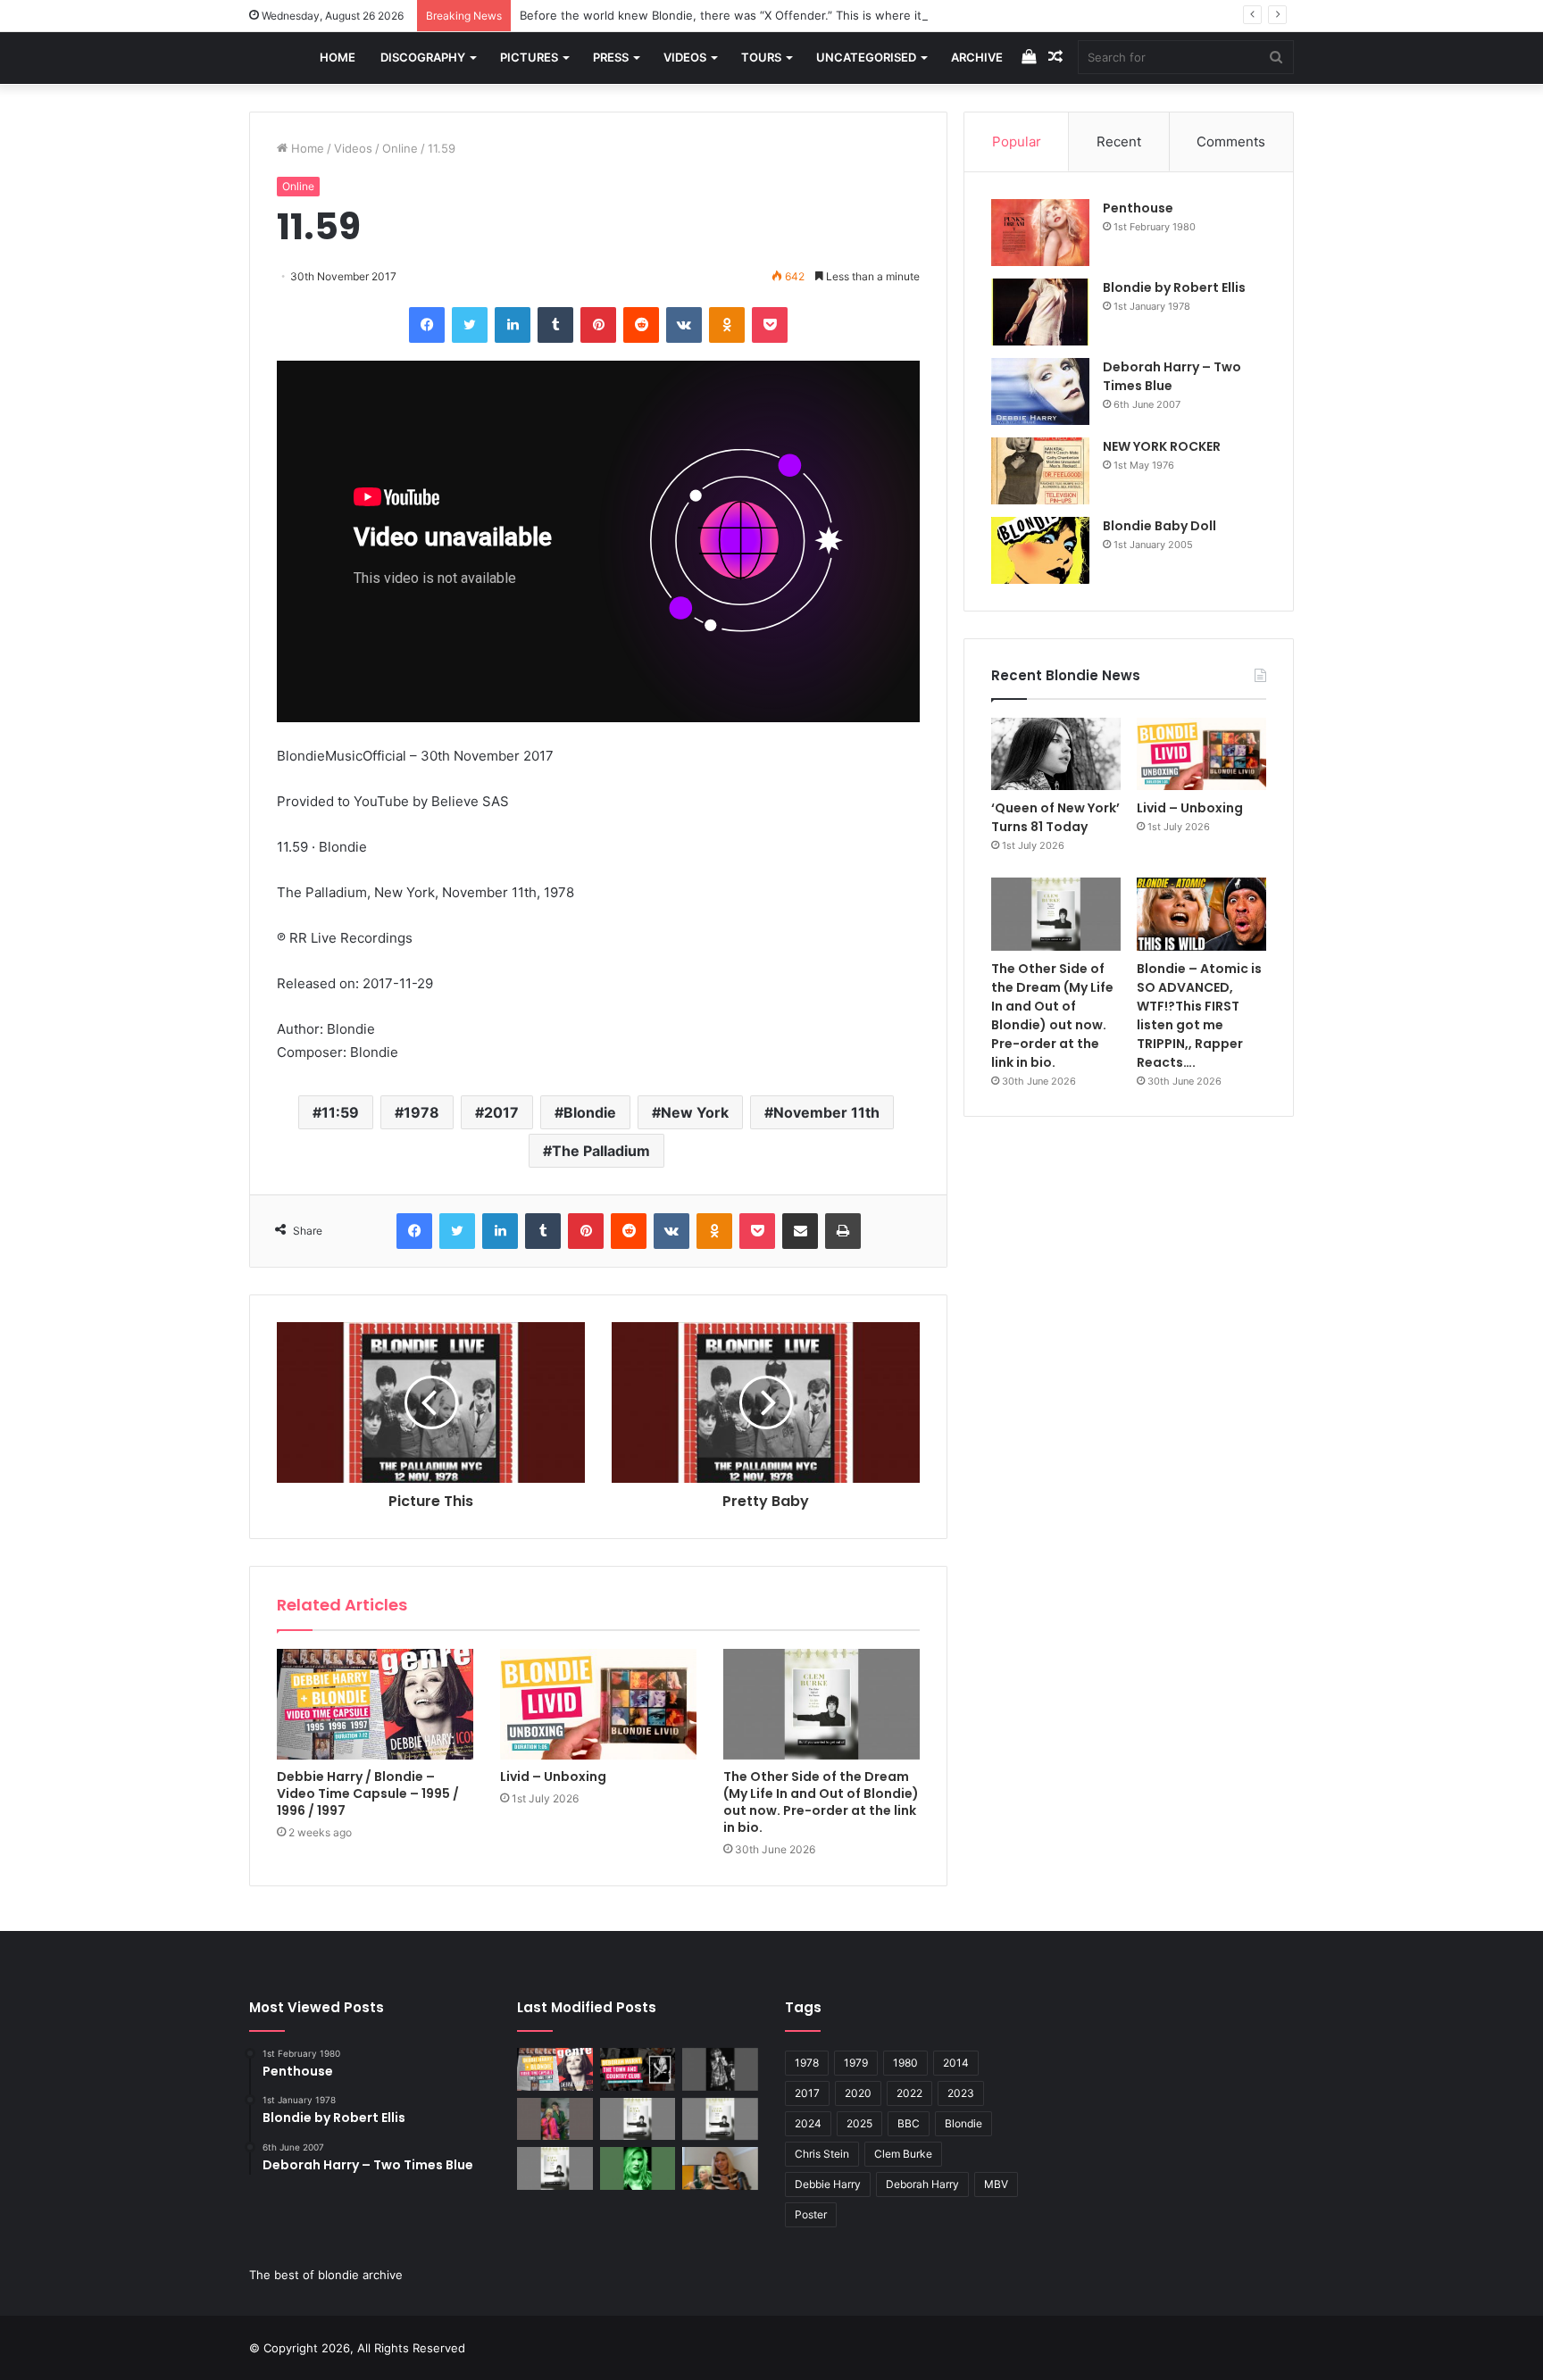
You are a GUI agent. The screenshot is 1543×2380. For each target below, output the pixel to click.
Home (338, 57)
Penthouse (1138, 208)
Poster (811, 2214)
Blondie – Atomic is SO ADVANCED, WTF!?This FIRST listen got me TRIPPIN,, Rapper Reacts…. (1199, 1015)
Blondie (590, 1112)
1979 (856, 2063)
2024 (808, 2123)
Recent (1119, 141)
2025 (859, 2123)
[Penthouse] (1040, 233)
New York (695, 1112)
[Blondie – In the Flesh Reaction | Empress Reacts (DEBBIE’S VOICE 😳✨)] (720, 2168)
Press (611, 57)
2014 (956, 2063)
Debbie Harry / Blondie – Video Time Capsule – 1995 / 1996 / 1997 (368, 1793)
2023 (961, 2093)
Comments (1231, 141)
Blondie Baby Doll (1159, 526)
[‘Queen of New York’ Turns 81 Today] (1056, 754)
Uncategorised (866, 57)
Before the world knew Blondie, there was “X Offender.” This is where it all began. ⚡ (758, 15)
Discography (423, 57)
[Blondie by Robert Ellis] (1040, 312)
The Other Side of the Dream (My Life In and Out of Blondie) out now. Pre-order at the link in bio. (821, 1802)
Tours (761, 57)
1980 (905, 2063)
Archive (977, 57)
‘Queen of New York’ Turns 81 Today (1055, 817)
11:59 (340, 1112)
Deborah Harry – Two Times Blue (1172, 376)
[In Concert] (638, 2069)
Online (400, 148)
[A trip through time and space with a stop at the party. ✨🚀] (720, 2069)
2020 (858, 2093)
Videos (685, 57)
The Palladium (601, 1151)
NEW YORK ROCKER (1162, 446)
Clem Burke (903, 2154)
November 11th (826, 1112)
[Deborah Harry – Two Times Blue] (1040, 391)
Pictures (529, 57)
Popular (1017, 141)
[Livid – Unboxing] (598, 1704)
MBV (996, 2184)
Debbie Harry (828, 2184)
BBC (909, 2123)
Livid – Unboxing (553, 1777)
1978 (421, 1112)
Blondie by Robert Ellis (1174, 287)
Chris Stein (822, 2154)
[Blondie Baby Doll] (1040, 550)
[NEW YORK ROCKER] (1040, 471)
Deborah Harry (922, 2184)
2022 (909, 2093)
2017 (501, 1112)
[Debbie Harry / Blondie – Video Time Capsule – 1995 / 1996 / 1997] (375, 1704)
